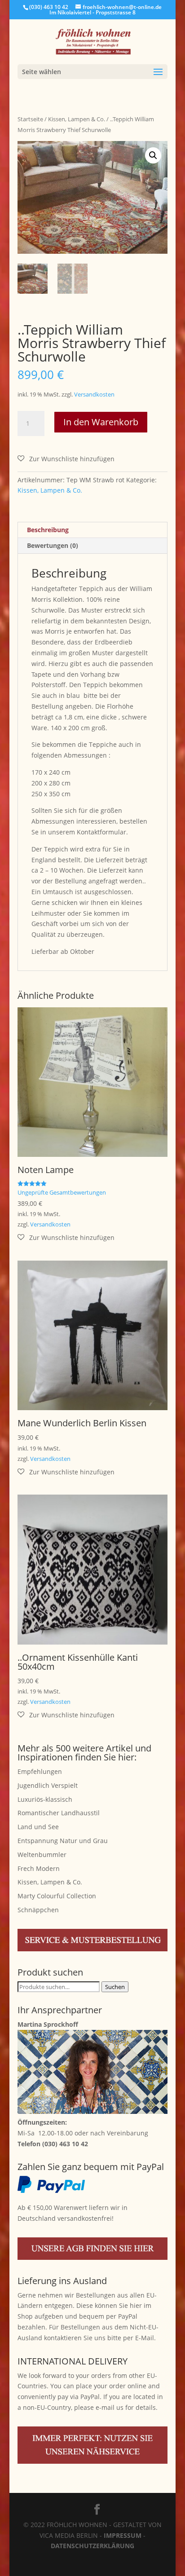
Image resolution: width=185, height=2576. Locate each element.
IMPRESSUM (123, 2535)
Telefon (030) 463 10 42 (53, 2144)
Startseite (30, 119)
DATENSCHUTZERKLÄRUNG (92, 2546)
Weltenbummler (42, 1855)
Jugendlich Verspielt (48, 1785)
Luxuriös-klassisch (45, 1799)
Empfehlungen (40, 1771)
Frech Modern (39, 1868)
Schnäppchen (38, 1910)
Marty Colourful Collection (57, 1896)
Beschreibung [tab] (48, 530)
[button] (153, 155)
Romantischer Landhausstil (59, 1813)
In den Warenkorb (101, 422)
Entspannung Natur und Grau (63, 1841)
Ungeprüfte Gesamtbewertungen (62, 1193)
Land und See (38, 1827)
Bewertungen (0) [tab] (53, 545)
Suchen (115, 1987)
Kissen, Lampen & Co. (77, 119)
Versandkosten (94, 395)
